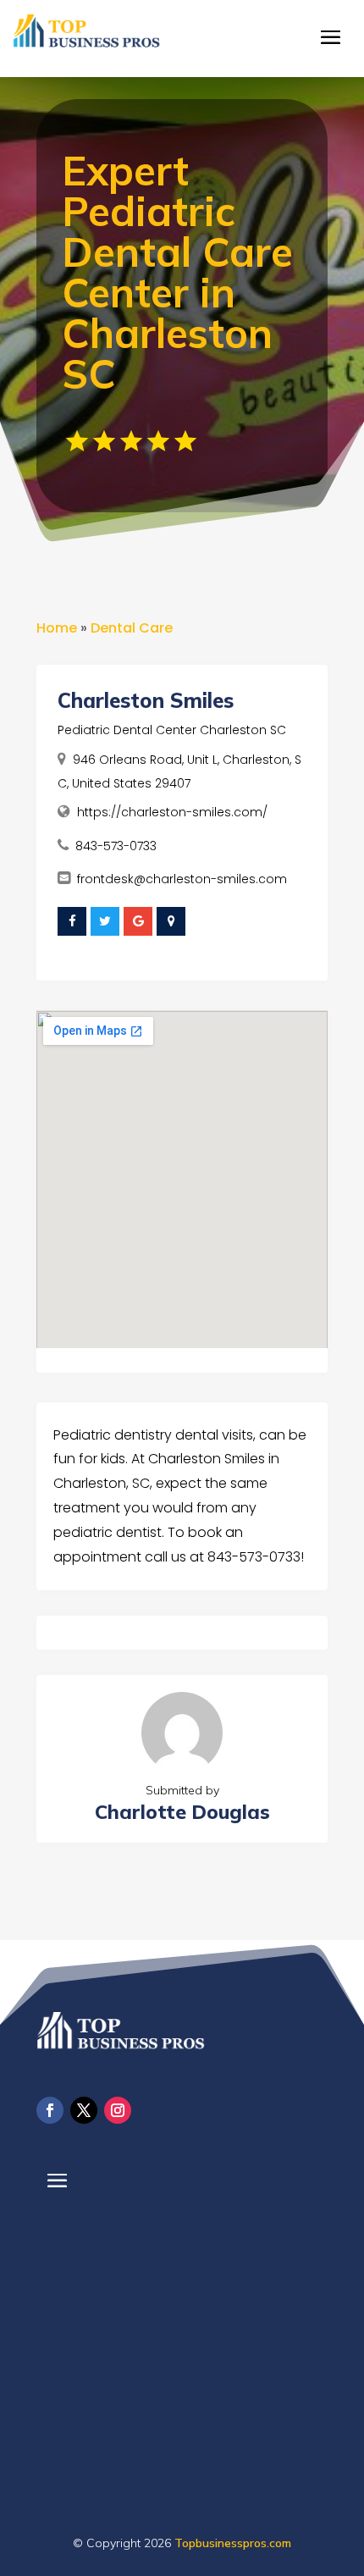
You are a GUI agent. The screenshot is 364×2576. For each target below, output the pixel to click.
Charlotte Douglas (182, 1812)
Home (57, 628)
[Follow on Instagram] (118, 2110)
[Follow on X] (84, 2110)
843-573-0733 (116, 846)
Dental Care (132, 628)
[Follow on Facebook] (50, 2110)
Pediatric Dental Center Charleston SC (172, 730)
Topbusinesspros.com (233, 2543)
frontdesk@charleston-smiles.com (182, 879)
